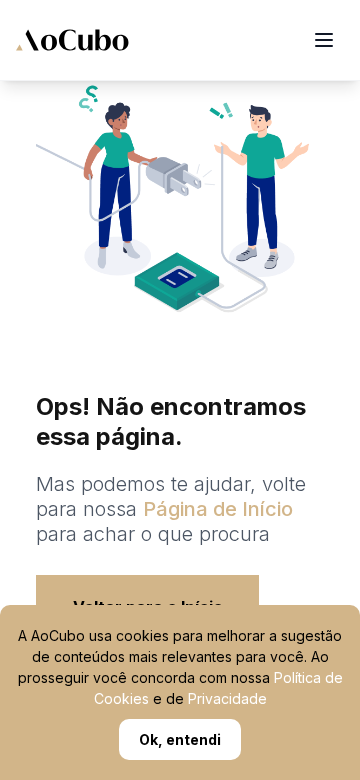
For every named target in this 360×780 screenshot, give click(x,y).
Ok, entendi (180, 739)
